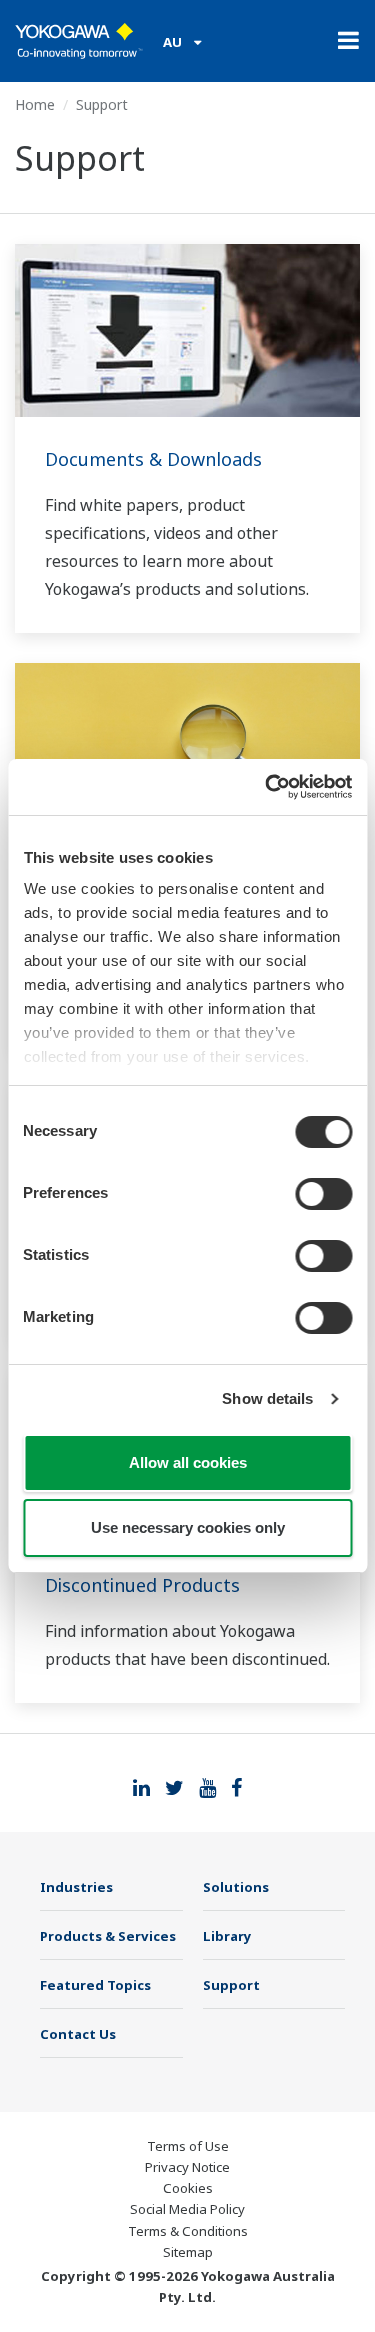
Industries (76, 1887)
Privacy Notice (187, 2167)
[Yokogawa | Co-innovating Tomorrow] (79, 41)
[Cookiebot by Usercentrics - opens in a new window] (267, 787)
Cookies (188, 2188)
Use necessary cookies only (188, 1527)
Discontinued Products (142, 1585)
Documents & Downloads (153, 459)
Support (231, 1985)
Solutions (236, 1887)
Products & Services (108, 1936)
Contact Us (78, 2034)
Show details (267, 1398)
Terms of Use (188, 2146)
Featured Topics (95, 1985)
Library (227, 1936)
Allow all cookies (188, 1462)
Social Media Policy (187, 2209)
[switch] (323, 1194)
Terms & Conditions (188, 2231)
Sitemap (188, 2252)
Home (35, 104)
